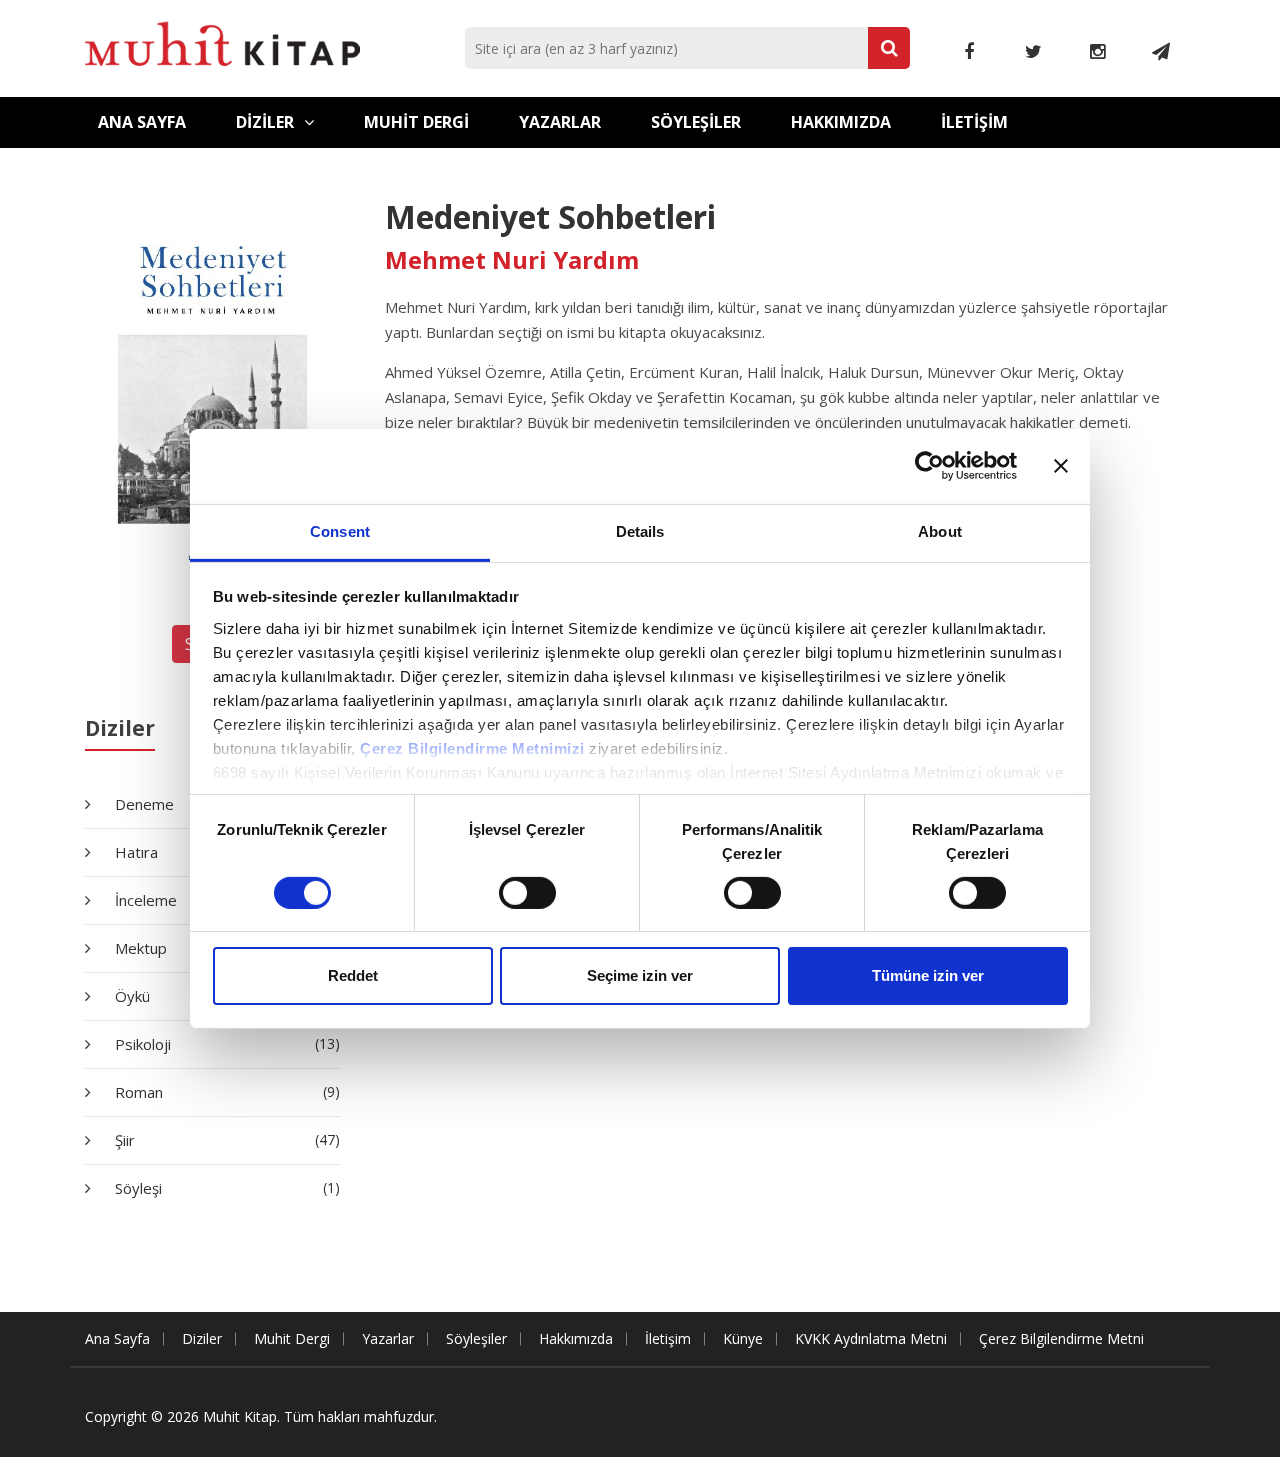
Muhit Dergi (416, 122)
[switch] (527, 893)
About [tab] (940, 530)
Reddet (353, 975)
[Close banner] (1061, 466)
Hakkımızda (841, 122)
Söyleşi (225, 1188)
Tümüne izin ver (928, 975)
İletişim (974, 122)
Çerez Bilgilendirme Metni (1061, 1338)
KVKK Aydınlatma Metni (871, 1338)
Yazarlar (560, 122)
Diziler (265, 122)
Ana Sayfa (142, 122)
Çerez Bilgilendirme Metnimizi (472, 747)
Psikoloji (225, 1044)
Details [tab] (640, 530)
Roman (225, 1092)
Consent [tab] (340, 530)
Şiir (225, 1140)
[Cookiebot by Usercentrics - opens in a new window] (929, 466)
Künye (743, 1338)
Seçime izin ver (640, 975)
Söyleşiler (696, 122)
